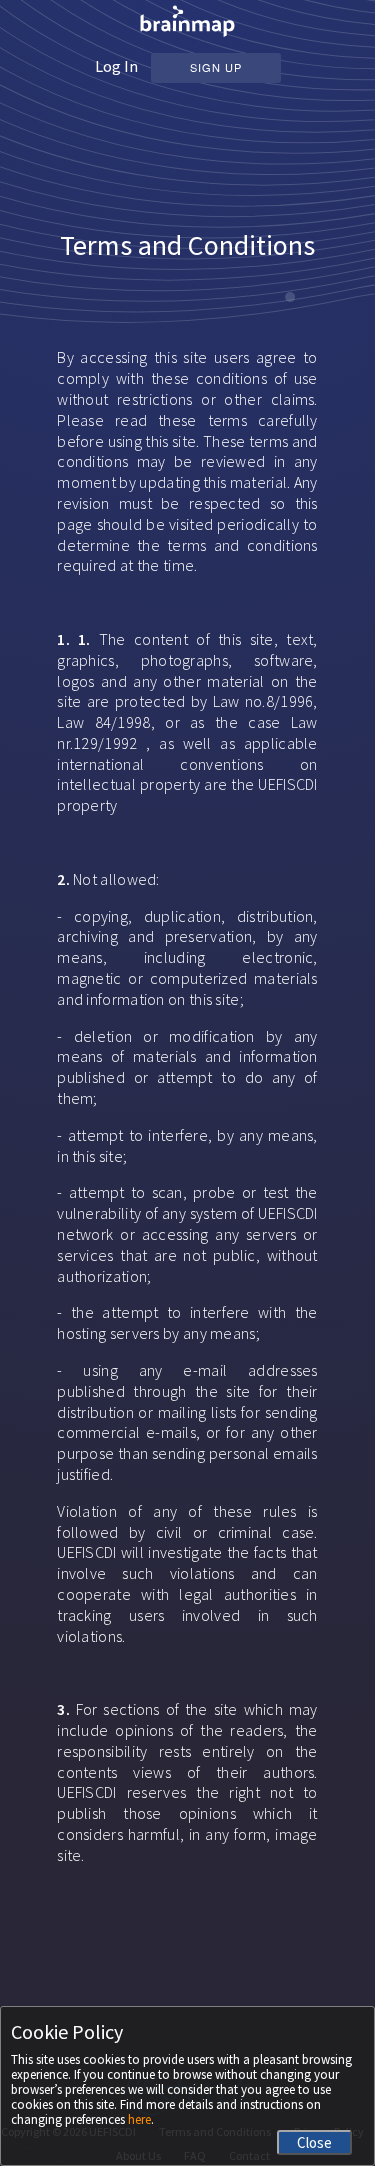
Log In (116, 66)
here (139, 2119)
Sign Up (216, 67)
